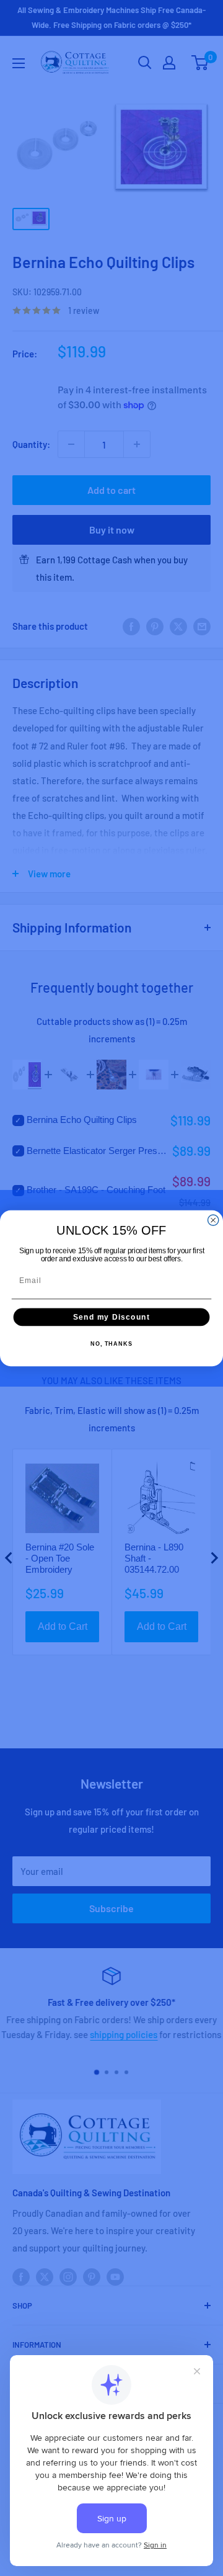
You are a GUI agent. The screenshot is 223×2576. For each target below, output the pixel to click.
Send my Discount (111, 1317)
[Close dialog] (213, 1220)
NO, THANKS (111, 1344)
